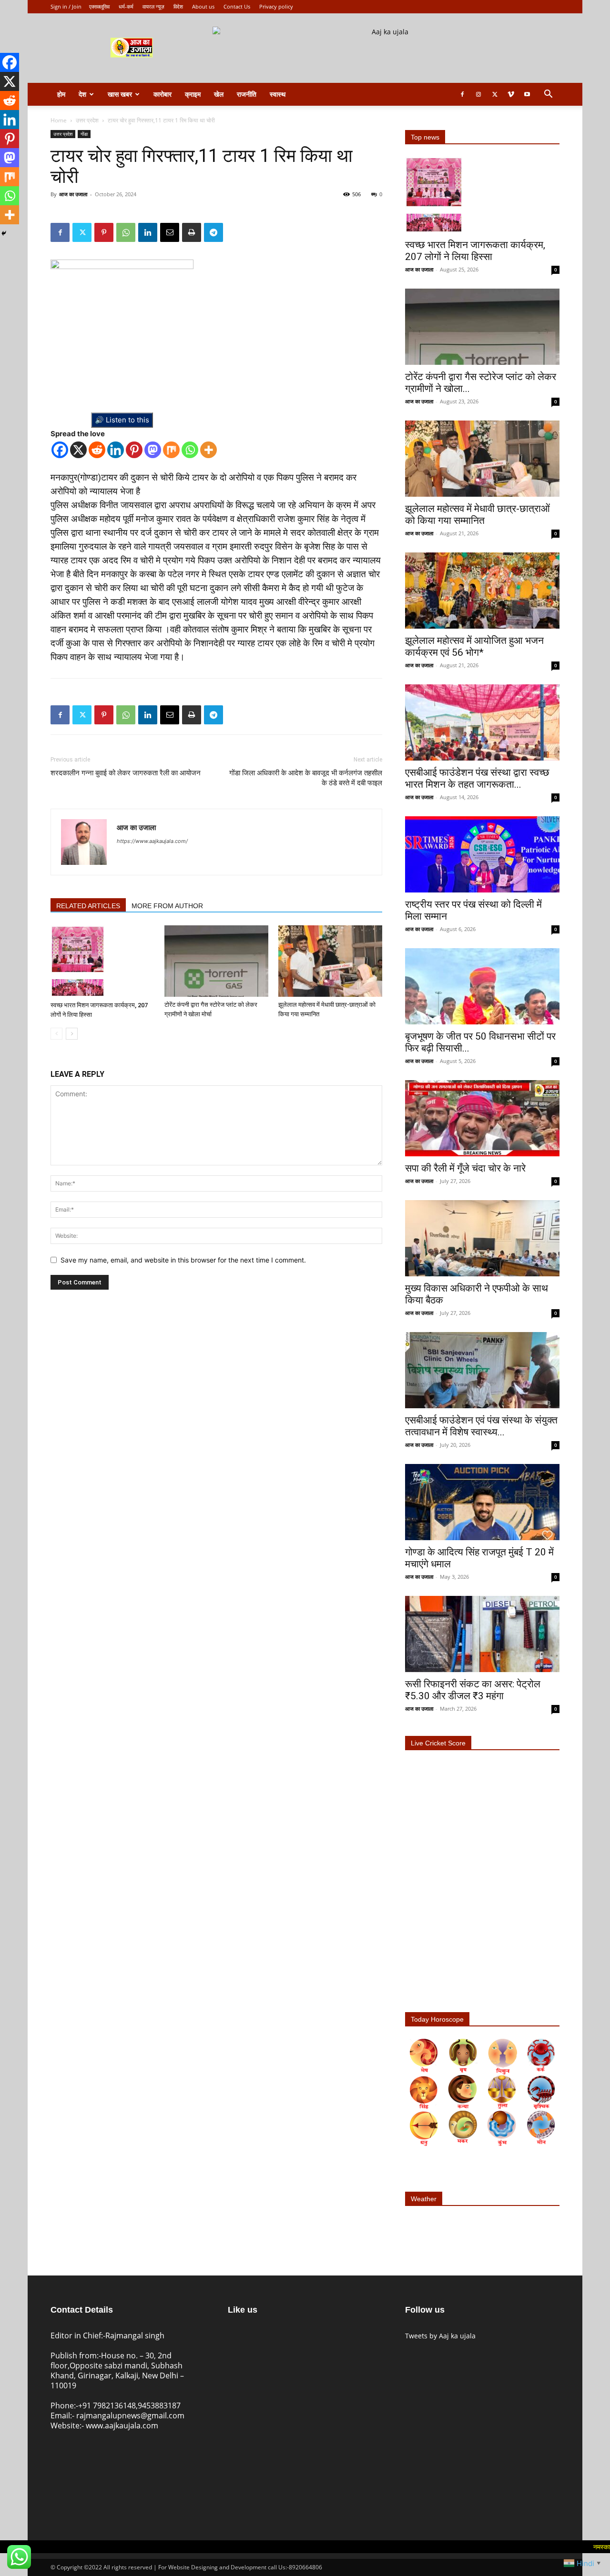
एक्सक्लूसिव (99, 6)
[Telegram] (213, 232)
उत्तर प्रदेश (87, 120)
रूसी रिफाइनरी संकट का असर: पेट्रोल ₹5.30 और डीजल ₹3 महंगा (473, 1690)
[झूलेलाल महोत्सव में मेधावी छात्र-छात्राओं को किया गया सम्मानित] (330, 961)
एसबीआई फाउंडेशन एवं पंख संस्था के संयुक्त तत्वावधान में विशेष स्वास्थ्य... (481, 1426)
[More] (208, 450)
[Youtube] (527, 94)
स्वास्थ (278, 94)
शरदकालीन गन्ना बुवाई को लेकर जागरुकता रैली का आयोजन (126, 773)
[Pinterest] (104, 232)
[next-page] (72, 1034)
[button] (548, 95)
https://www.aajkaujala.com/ (152, 841)
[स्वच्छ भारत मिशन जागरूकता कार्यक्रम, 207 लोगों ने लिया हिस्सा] (102, 961)
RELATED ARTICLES (88, 906)
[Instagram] (478, 94)
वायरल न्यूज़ (153, 6)
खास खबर (120, 94)
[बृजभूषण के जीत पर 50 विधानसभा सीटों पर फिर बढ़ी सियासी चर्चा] (482, 986)
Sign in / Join (66, 6)
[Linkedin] (148, 232)
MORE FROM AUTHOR (167, 906)
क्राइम (193, 94)
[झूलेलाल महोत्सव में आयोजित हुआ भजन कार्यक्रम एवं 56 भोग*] (482, 591)
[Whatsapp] (190, 450)
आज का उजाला (73, 194)
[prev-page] (56, 1034)
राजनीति (247, 94)
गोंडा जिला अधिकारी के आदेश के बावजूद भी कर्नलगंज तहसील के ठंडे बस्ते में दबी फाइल (306, 778)
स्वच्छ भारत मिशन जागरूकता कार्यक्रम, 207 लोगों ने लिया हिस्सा (475, 251)
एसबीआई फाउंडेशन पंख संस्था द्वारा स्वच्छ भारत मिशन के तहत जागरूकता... (477, 778)
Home (59, 120)
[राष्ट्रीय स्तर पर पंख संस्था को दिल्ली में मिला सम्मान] (482, 854)
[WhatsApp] (126, 232)
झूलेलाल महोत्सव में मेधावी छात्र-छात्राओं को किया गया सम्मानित (478, 515)
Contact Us (237, 6)
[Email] (170, 232)
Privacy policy (276, 6)
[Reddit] (97, 450)
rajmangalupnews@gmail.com (130, 2416)
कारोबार (163, 94)
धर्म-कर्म (126, 6)
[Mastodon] (153, 450)
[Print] (192, 232)
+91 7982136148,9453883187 (129, 2406)
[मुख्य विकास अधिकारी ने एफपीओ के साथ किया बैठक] (482, 1238)
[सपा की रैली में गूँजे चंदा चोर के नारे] (482, 1118)
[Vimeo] (511, 94)
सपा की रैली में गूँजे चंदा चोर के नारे (465, 1168)
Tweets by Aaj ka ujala (440, 2336)
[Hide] (4, 233)
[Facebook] (462, 94)
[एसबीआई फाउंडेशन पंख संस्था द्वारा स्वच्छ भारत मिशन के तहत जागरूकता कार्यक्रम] (482, 722)
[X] (78, 450)
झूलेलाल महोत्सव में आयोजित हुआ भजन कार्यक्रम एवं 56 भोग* (474, 647)
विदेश (178, 6)
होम (61, 94)
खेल (219, 94)
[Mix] (171, 450)
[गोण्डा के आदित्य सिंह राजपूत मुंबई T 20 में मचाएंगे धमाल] (482, 1502)
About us (203, 6)
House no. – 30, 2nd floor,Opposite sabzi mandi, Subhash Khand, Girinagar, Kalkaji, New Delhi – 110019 (117, 2371)
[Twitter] (495, 94)
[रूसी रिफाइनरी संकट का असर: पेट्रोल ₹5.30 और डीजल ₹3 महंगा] (482, 1634)
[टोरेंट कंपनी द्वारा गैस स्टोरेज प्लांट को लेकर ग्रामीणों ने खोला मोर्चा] (216, 961)
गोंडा (84, 134)
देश (82, 94)
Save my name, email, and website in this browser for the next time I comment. (183, 1260)
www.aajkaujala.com (122, 2426)
